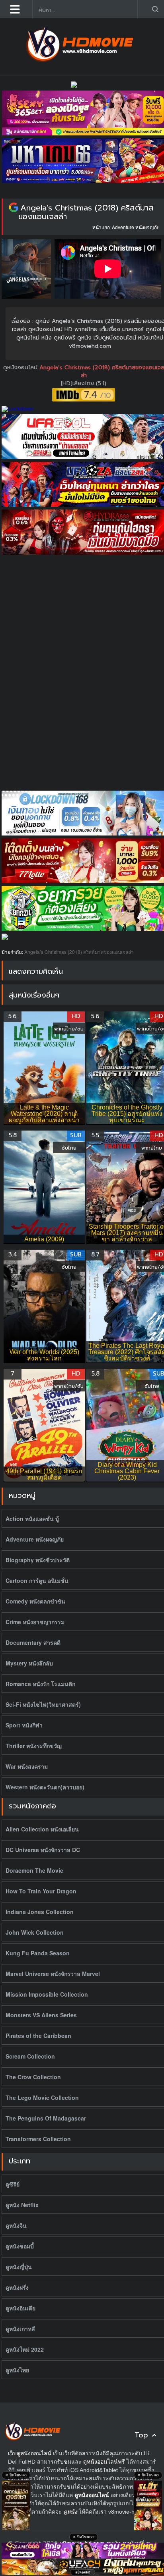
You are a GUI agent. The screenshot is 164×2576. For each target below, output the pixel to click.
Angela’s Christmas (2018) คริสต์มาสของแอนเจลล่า (86, 212)
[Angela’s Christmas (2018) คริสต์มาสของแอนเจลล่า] (14, 208)
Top (141, 2435)
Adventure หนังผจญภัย (136, 227)
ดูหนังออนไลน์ (21, 368)
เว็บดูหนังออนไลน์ (30, 2453)
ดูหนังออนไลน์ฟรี (104, 2462)
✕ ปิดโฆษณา (16, 2475)
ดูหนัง (70, 2512)
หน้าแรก (101, 227)
